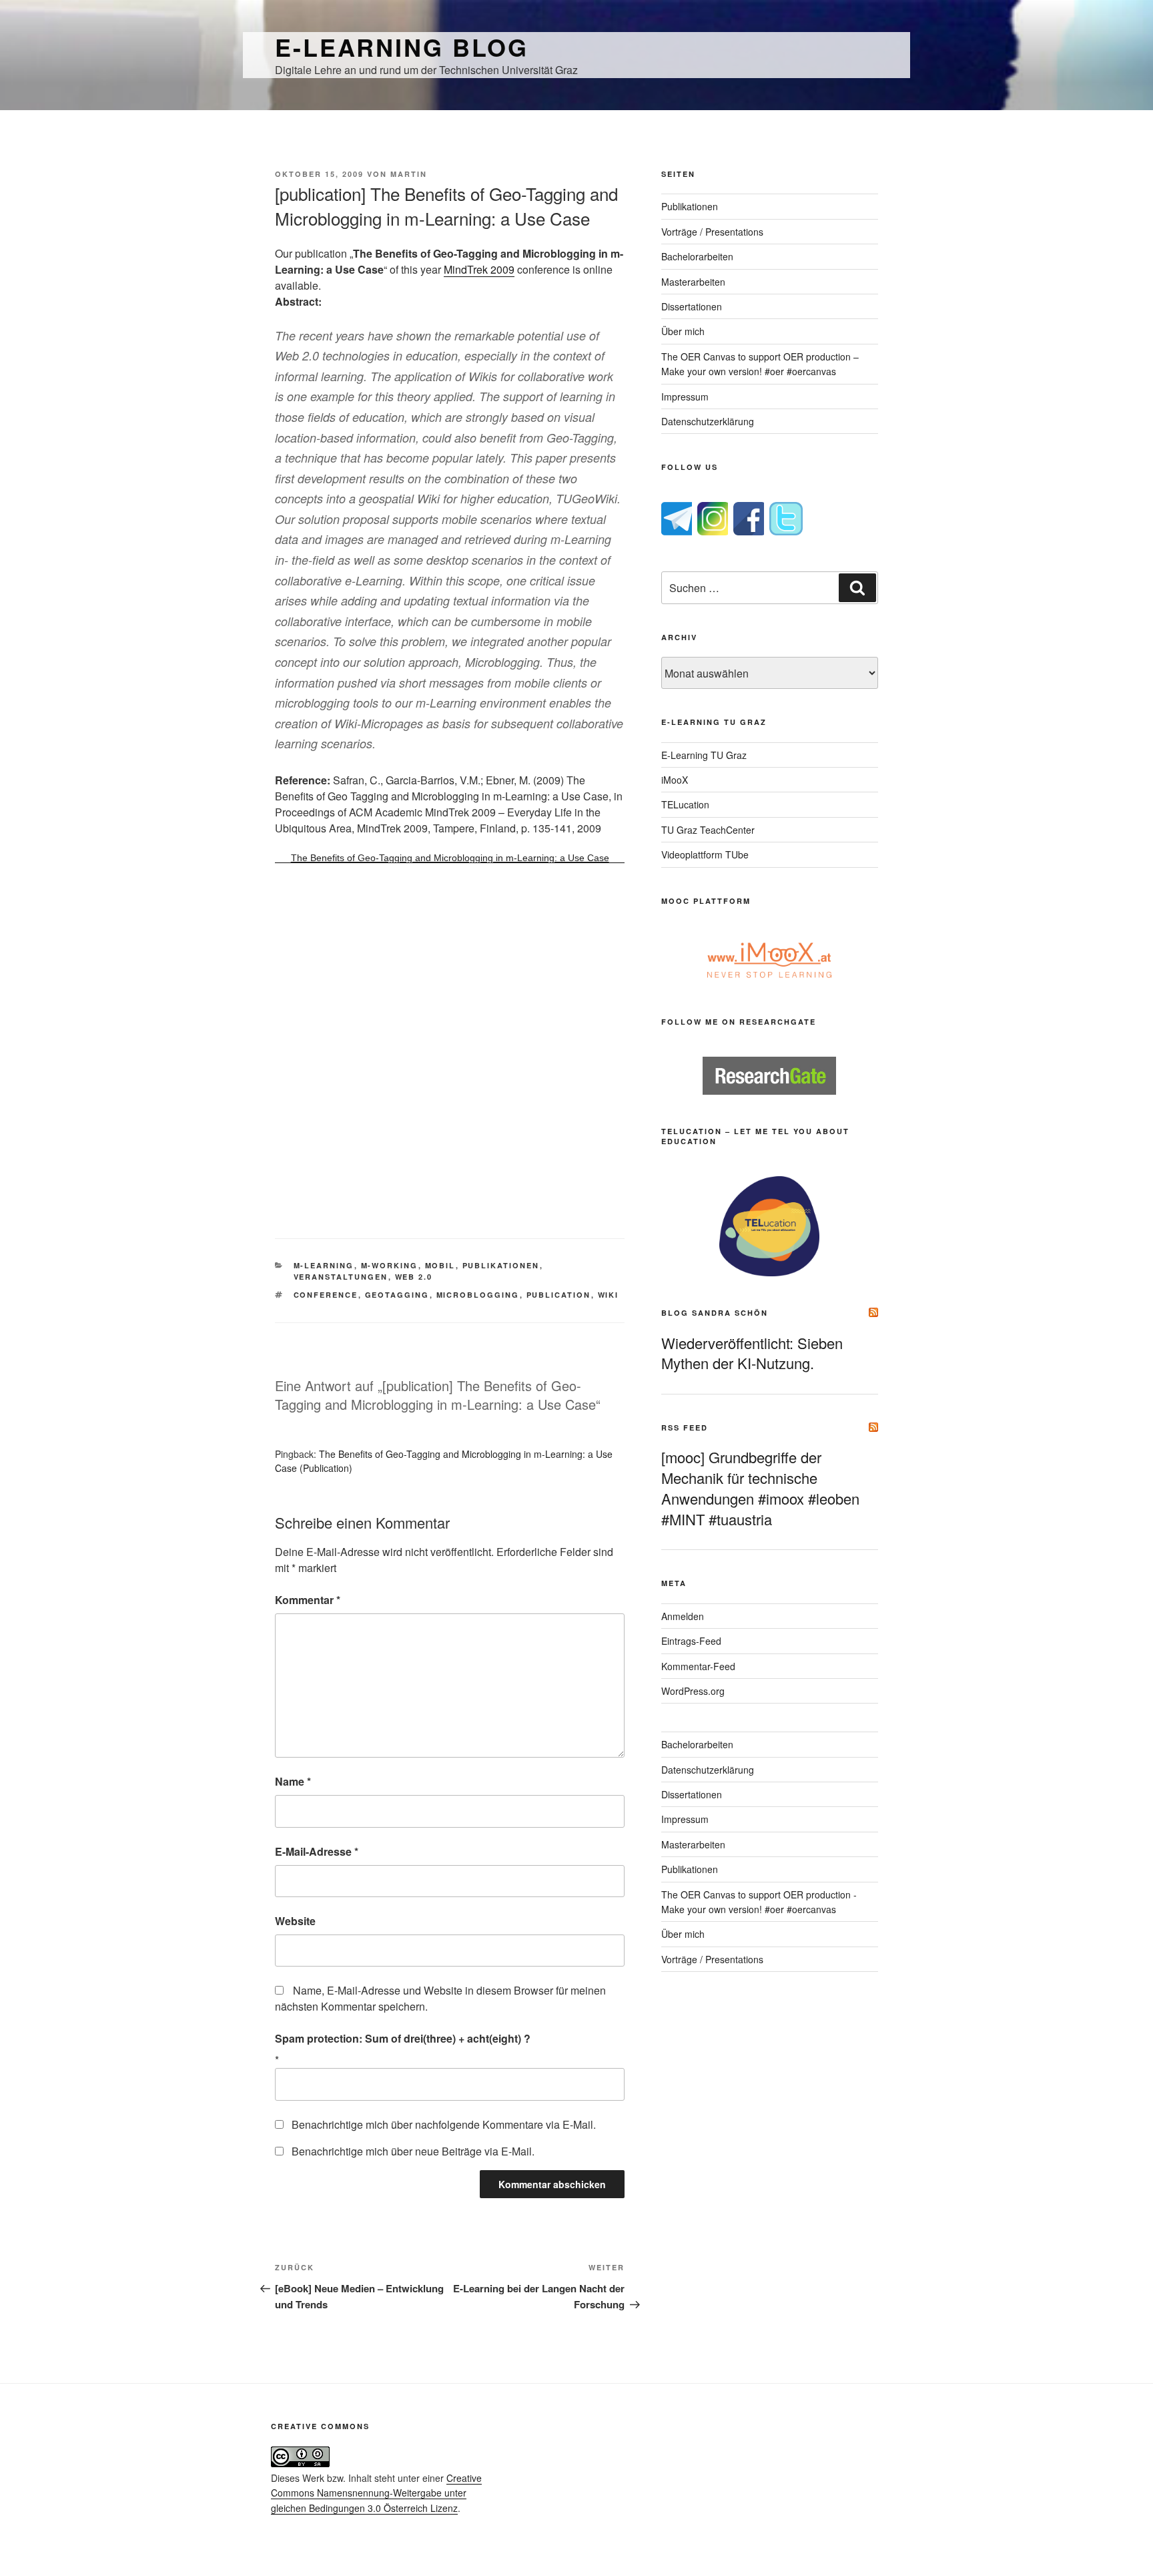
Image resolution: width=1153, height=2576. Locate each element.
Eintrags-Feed (691, 1641)
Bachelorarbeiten (697, 256)
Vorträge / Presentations (712, 232)
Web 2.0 (414, 1277)
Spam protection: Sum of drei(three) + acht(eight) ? (403, 2038)
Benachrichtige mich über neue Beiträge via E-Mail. (413, 2151)
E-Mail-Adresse (317, 1851)
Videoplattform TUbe (705, 854)
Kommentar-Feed (698, 1666)
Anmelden (683, 1616)
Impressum (685, 397)
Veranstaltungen (341, 1277)
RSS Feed (685, 1428)
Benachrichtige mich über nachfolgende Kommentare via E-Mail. (444, 2124)
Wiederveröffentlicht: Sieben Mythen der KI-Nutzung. (752, 1353)
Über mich (683, 331)
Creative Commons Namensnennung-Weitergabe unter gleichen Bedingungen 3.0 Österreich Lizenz (376, 2493)
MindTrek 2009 (479, 269)
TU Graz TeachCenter (708, 830)
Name (293, 1781)
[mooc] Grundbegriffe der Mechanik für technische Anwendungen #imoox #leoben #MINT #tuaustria (760, 1488)
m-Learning (324, 1265)
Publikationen (501, 1265)
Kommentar (308, 1600)
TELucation (685, 804)
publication (559, 1295)
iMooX (675, 780)
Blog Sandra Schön (715, 1313)
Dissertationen (692, 306)
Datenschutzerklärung (708, 421)
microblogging (478, 1295)
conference (326, 1295)
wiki (609, 1295)
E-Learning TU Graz (704, 755)
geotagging (397, 1295)
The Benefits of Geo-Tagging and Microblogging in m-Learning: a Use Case (450, 858)
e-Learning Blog (402, 47)
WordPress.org (693, 1691)
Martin (409, 174)
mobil (440, 1265)
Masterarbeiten (693, 282)
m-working (390, 1265)
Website (295, 1921)
